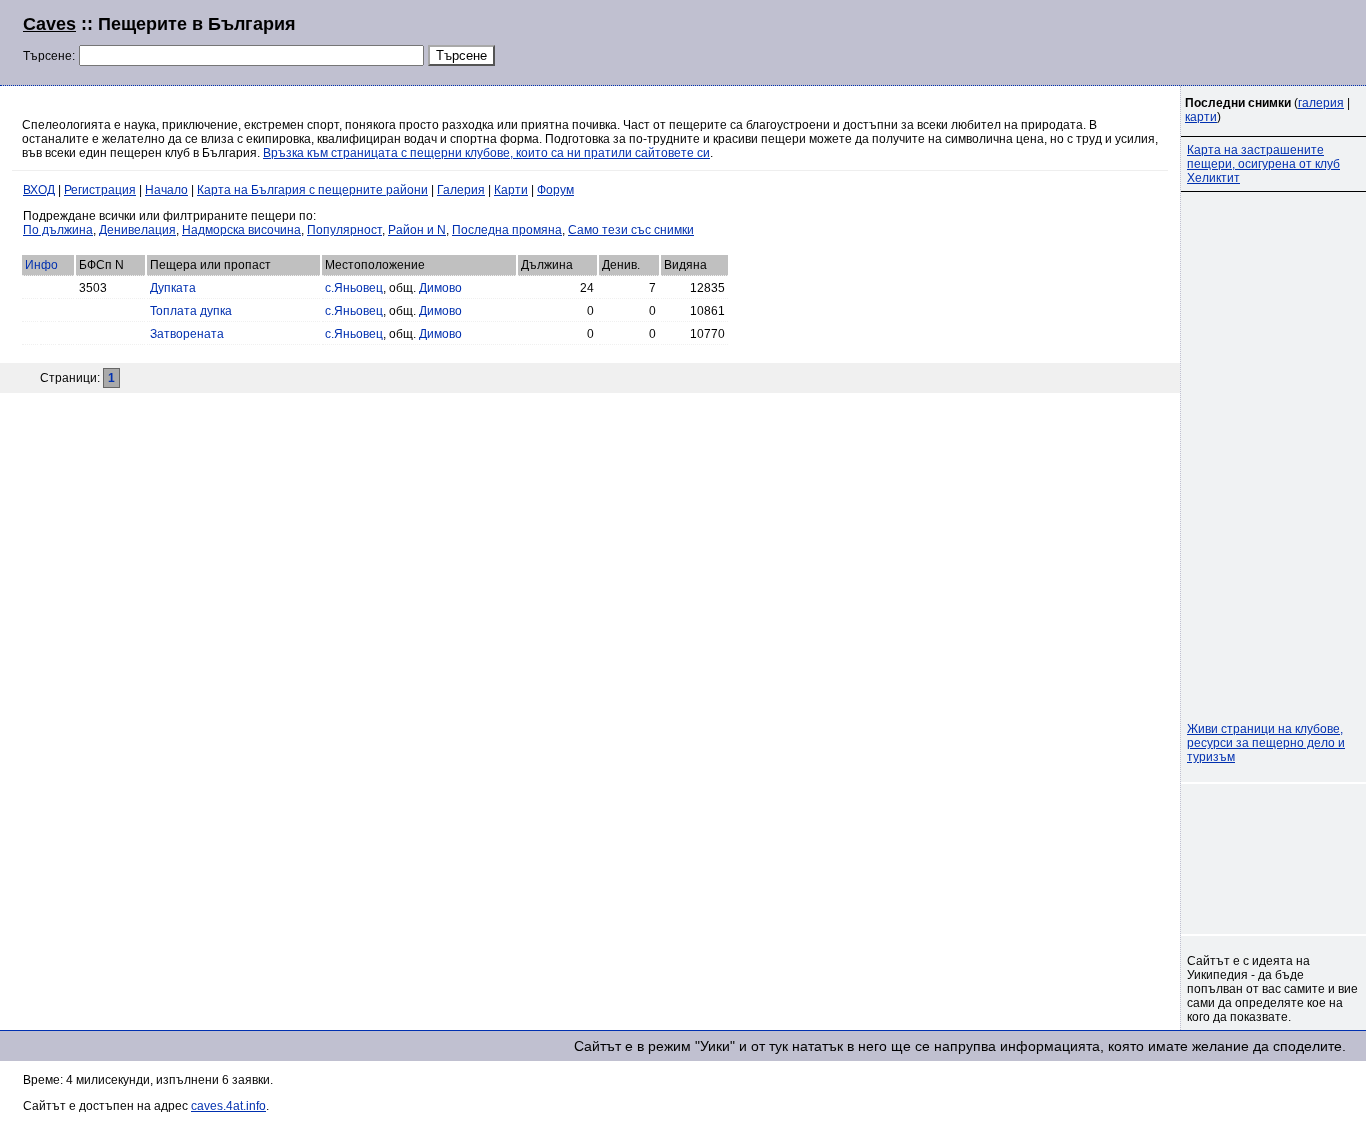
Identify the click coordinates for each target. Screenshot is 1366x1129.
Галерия (461, 190)
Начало (166, 190)
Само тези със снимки (631, 230)
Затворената (187, 334)
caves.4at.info (228, 1106)
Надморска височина (241, 230)
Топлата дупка (191, 311)
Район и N (417, 230)
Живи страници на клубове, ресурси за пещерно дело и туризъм (1266, 743)
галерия (1321, 103)
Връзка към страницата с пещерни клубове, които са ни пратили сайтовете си (486, 153)
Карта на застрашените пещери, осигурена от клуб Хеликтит (1263, 164)
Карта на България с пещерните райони (312, 190)
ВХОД (39, 190)
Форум (555, 190)
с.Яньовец (354, 288)
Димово (440, 288)
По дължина (58, 230)
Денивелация (137, 230)
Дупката (173, 288)
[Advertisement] (1100, 40)
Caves (49, 24)
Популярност (344, 230)
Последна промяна (507, 230)
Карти (511, 190)
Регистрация (100, 190)
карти (1201, 117)
